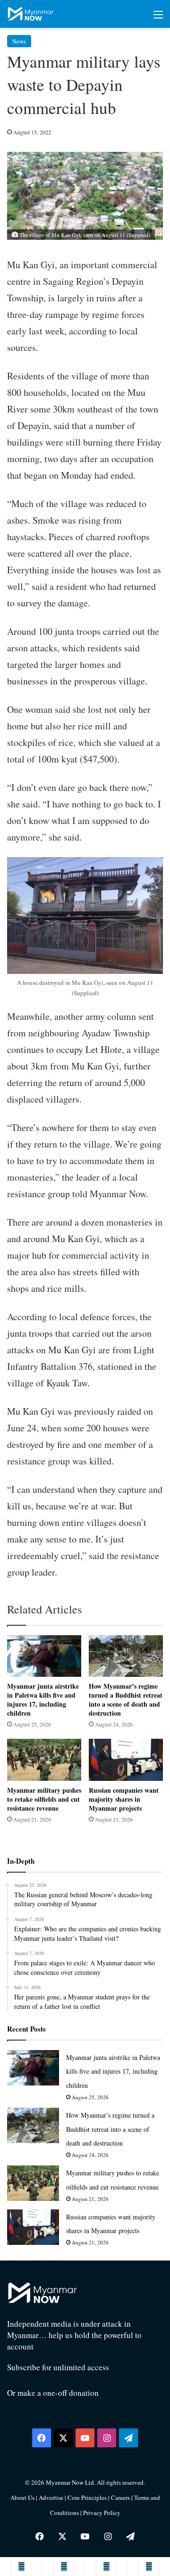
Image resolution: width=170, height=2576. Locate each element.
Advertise (51, 2497)
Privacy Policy (102, 2513)
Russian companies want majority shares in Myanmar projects (124, 1799)
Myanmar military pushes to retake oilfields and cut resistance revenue (44, 1799)
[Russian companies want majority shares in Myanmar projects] (126, 1760)
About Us (22, 2497)
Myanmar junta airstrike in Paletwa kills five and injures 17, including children (43, 1700)
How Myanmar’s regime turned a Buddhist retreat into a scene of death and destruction (126, 1700)
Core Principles (88, 2497)
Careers (121, 2497)
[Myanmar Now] (31, 14)
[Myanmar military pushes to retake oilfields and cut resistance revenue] (44, 1760)
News (19, 41)
